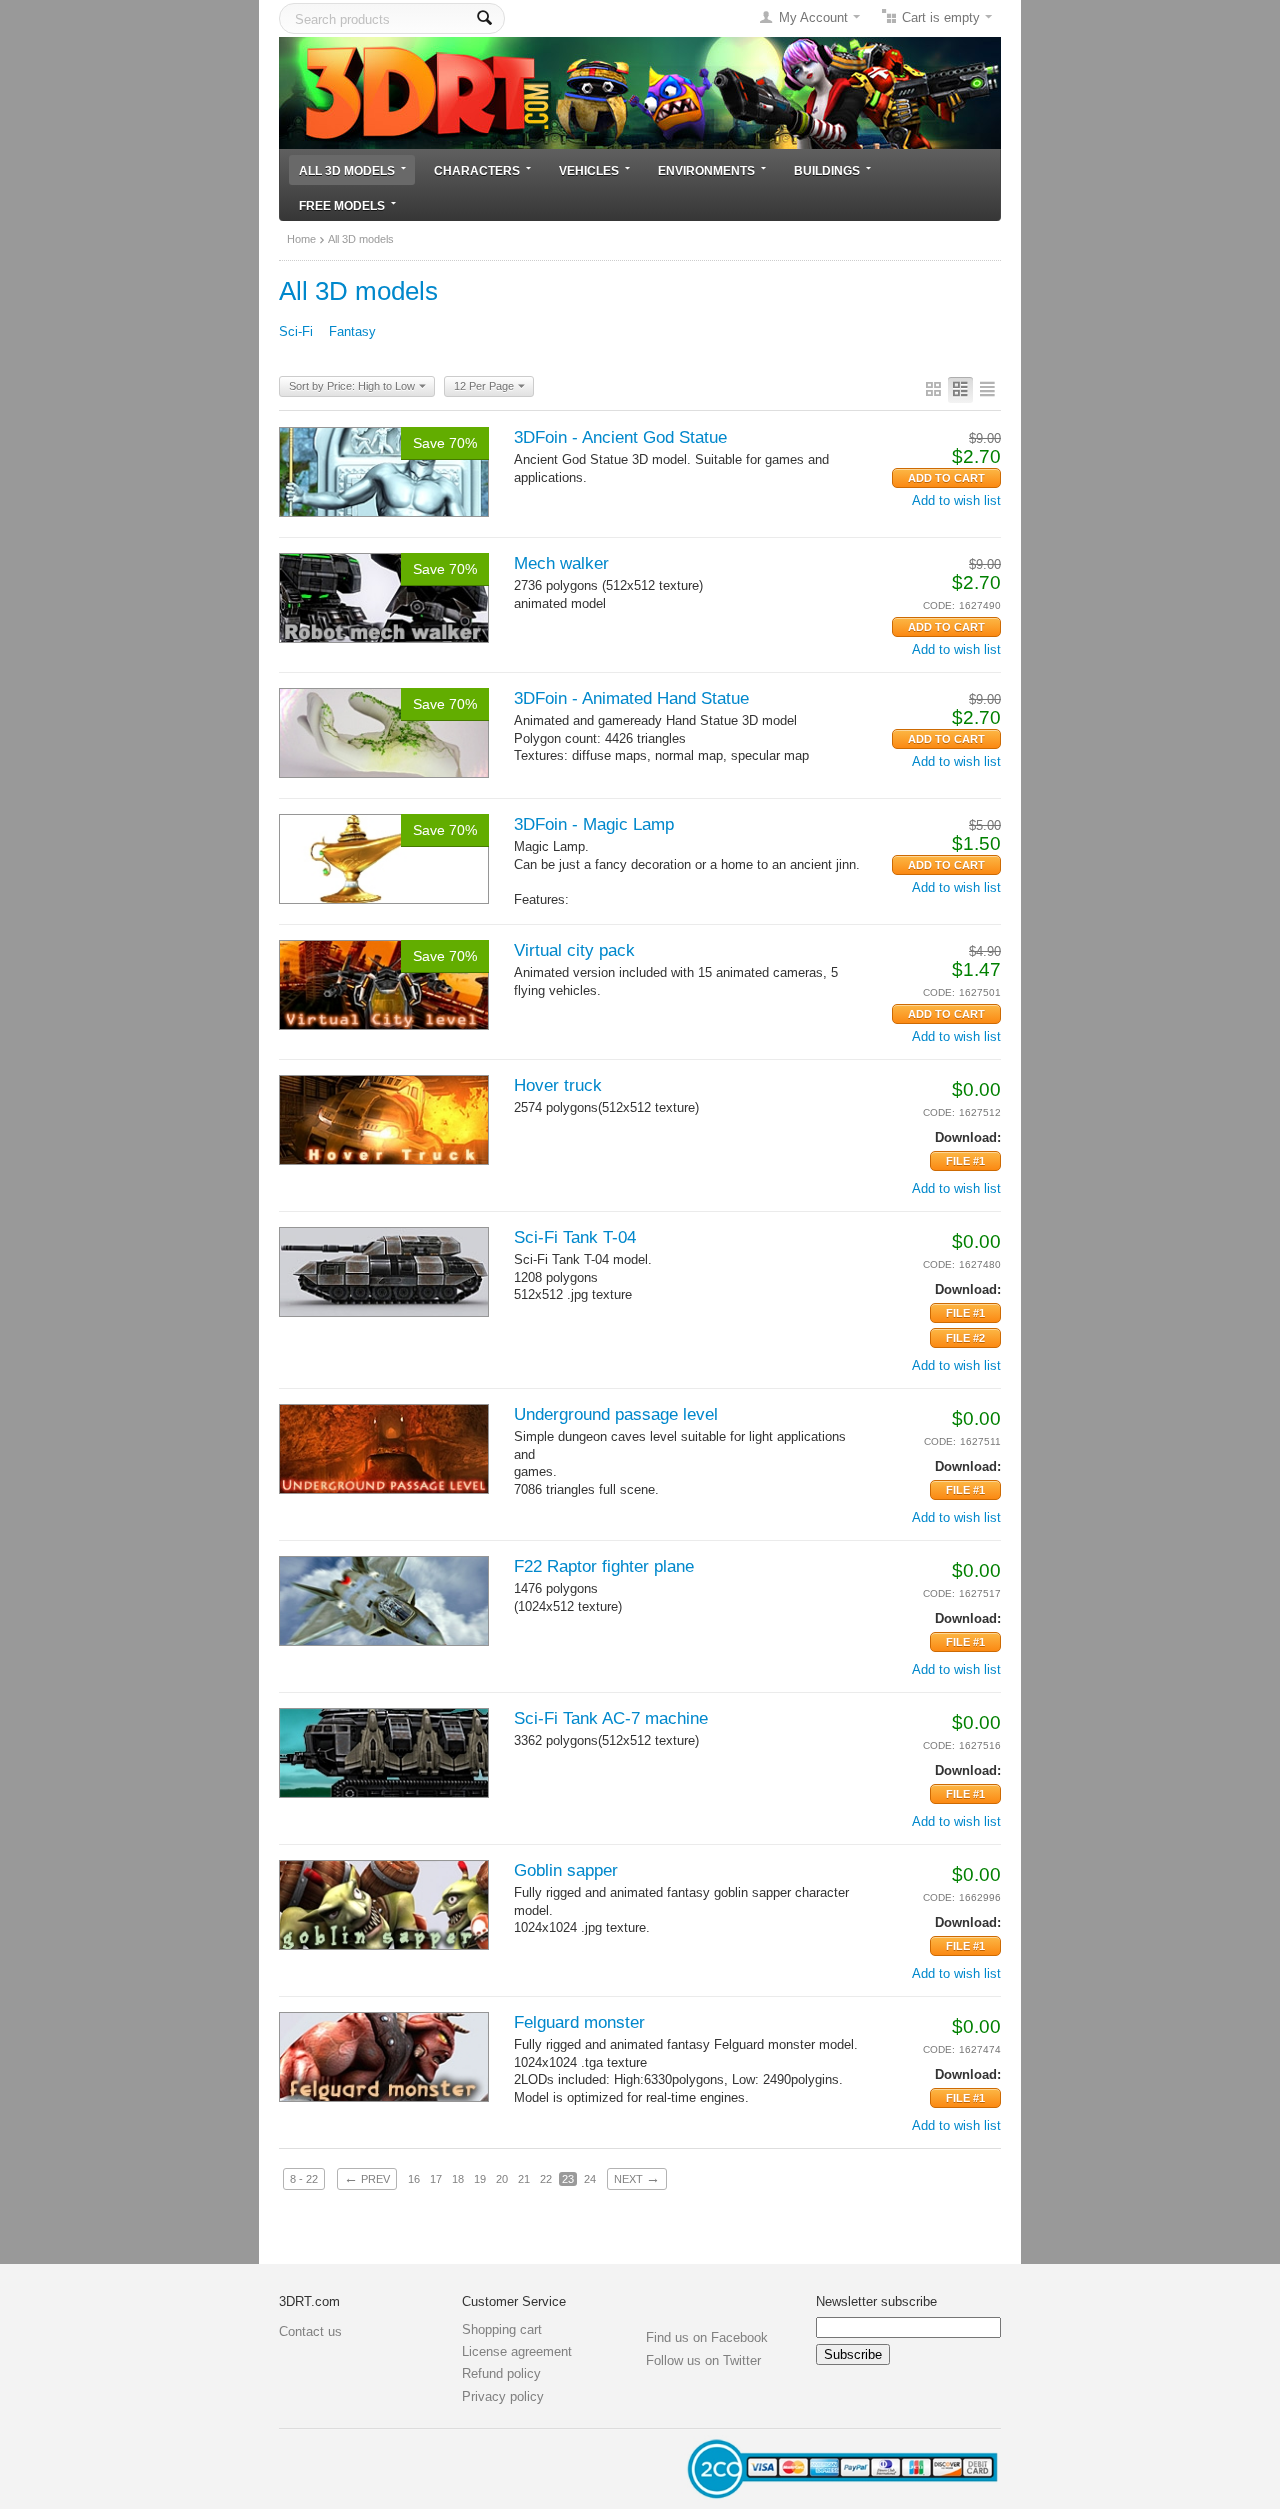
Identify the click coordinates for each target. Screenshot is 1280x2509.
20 (502, 2179)
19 (480, 2179)
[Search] (484, 18)
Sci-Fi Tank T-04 (575, 1237)
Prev (367, 2178)
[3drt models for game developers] (640, 91)
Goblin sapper (566, 1870)
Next (637, 2178)
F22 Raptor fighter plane (604, 1566)
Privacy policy (503, 2396)
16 (414, 2179)
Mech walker (561, 563)
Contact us (310, 2331)
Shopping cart (502, 2329)
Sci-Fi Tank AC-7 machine (611, 1718)
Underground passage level (616, 1414)
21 (524, 2179)
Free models (342, 205)
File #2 (965, 1338)
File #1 (965, 1161)
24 (590, 2179)
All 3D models (347, 170)
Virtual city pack (574, 950)
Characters (477, 170)
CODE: (939, 605)
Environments (706, 170)
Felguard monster (579, 2022)
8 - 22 (304, 2179)
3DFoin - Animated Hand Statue (631, 698)
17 (436, 2179)
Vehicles (589, 170)
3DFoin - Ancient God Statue (620, 437)
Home (301, 239)
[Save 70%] (384, 470)
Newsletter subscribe (876, 2301)
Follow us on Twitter (703, 2360)
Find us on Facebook (707, 2337)
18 (458, 2179)
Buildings (827, 170)
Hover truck (558, 1085)
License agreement (517, 2351)
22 (546, 2179)
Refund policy (501, 2373)
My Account (813, 17)
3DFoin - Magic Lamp (594, 824)
